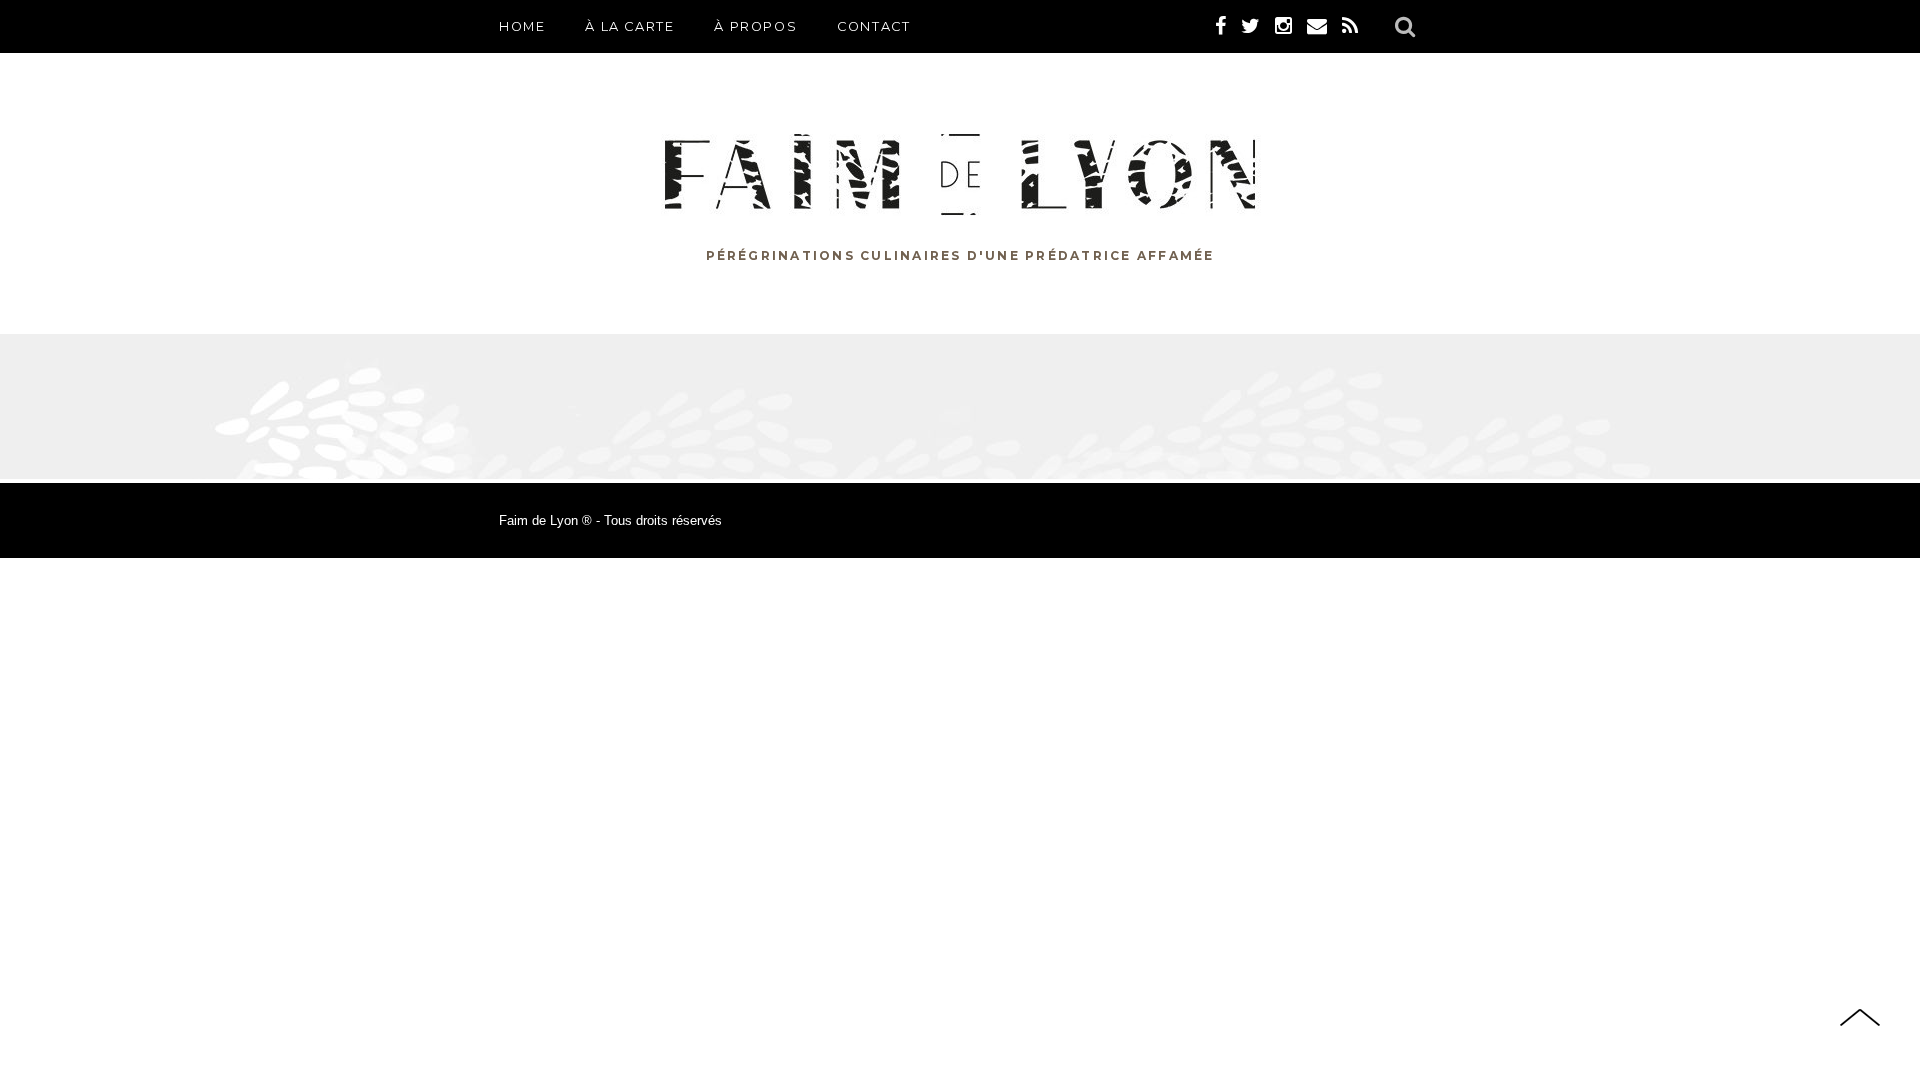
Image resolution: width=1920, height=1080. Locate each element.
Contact (873, 26)
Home (522, 26)
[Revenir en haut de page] (1860, 1019)
